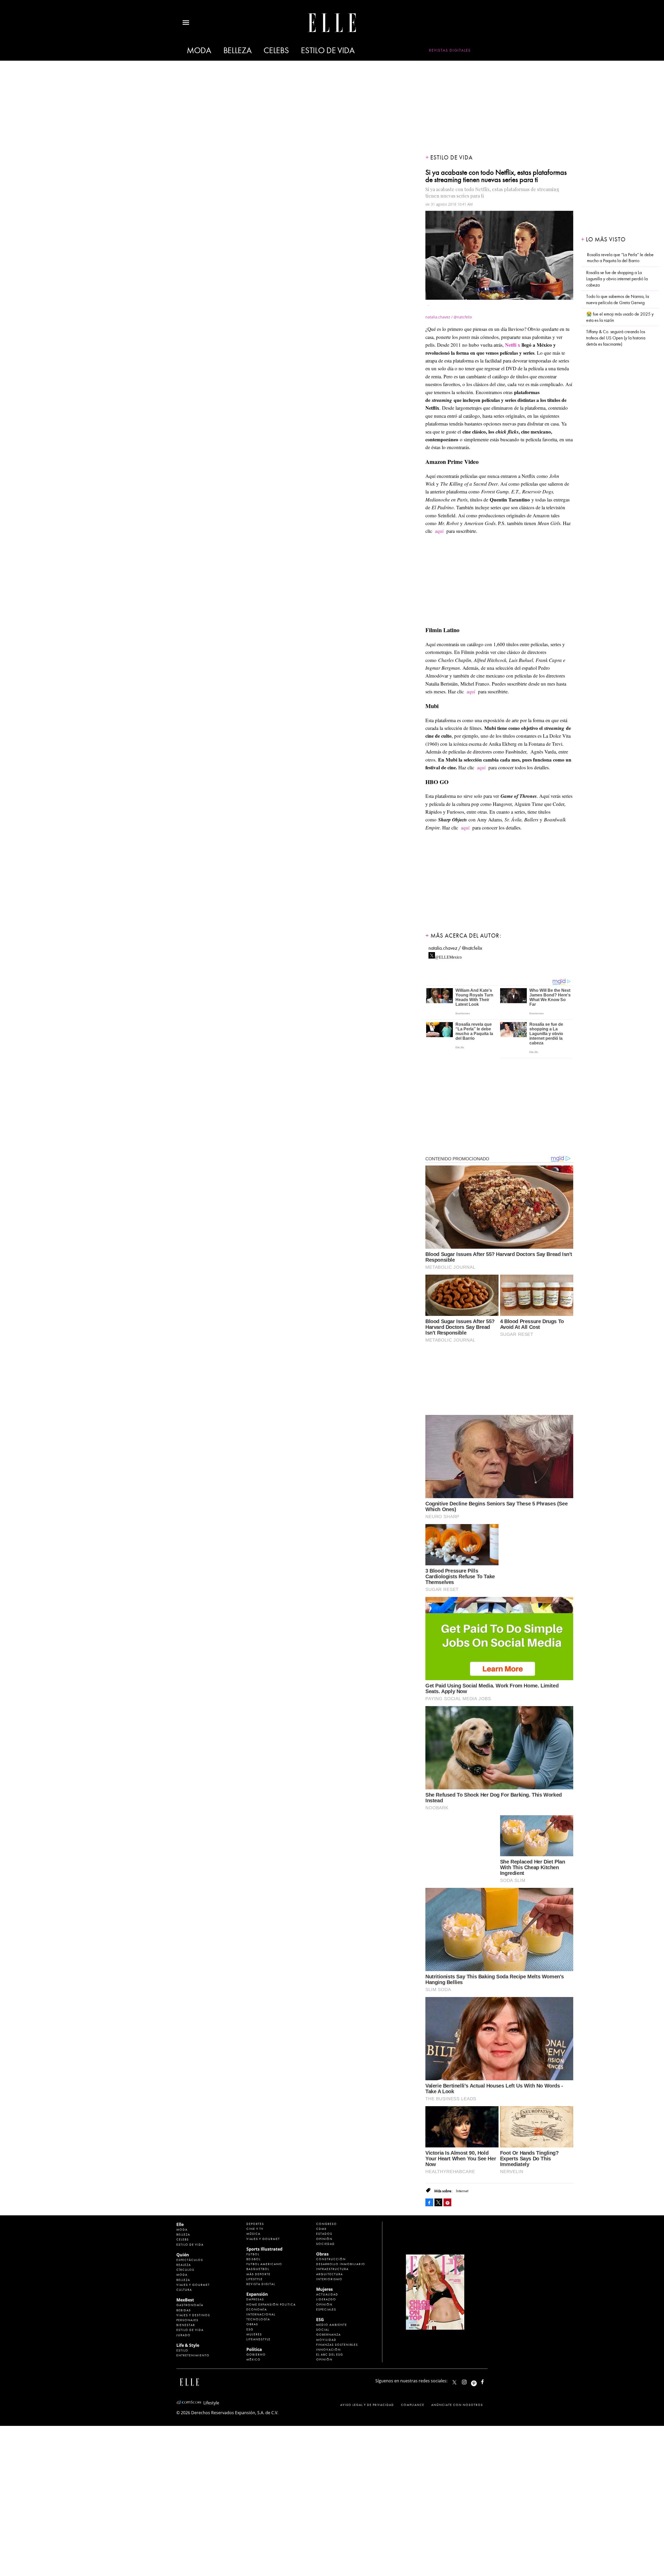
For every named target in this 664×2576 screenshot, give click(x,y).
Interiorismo (329, 2279)
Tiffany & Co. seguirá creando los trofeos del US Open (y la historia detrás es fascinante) (616, 338)
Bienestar (186, 2325)
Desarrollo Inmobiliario (341, 2264)
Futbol (253, 2254)
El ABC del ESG (330, 2355)
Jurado (184, 2335)
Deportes (255, 2224)
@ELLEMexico (448, 956)
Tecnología (258, 2319)
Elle (180, 2224)
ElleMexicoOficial (487, 2381)
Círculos (185, 2270)
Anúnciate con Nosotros (457, 2405)
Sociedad (326, 2244)
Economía (257, 2309)
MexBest (185, 2300)
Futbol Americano (264, 2264)
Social (323, 2330)
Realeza (184, 2265)
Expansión (257, 2294)
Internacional (261, 2314)
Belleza (237, 50)
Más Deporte (258, 2274)
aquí (439, 531)
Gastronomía (190, 2305)
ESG (250, 2329)
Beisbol (254, 2259)
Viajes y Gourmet (193, 2285)
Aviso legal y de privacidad (367, 2405)
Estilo (182, 2350)
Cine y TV (255, 2229)
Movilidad (326, 2340)
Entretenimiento (193, 2355)
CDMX (321, 2229)
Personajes (187, 2320)
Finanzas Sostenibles (337, 2345)
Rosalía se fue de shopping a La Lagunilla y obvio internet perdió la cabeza (617, 279)
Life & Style (188, 2345)
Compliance (413, 2405)
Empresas (255, 2299)
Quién (183, 2255)
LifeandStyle (258, 2339)
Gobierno (256, 2355)
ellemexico (478, 2381)
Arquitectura (330, 2274)
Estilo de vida (328, 50)
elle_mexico (469, 2381)
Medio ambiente (332, 2325)
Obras (252, 2324)
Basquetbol (258, 2269)
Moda (199, 50)
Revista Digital (261, 2284)
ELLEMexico (454, 2382)
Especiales (326, 2309)
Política (254, 2349)
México (254, 2359)
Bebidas (184, 2310)
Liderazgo (326, 2299)
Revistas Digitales (450, 50)
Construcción (331, 2259)
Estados (324, 2234)
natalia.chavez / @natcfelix (455, 948)
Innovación (328, 2350)
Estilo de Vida (190, 2330)
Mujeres (254, 2334)
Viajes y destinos (193, 2315)
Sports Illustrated (264, 2249)
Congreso (327, 2224)
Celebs (276, 50)
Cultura (184, 2290)
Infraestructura (332, 2269)
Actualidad (327, 2294)
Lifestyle (255, 2279)
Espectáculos (190, 2260)
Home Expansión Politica (271, 2305)
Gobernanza (328, 2335)
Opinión (324, 2239)
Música (253, 2234)
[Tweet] (438, 2202)
